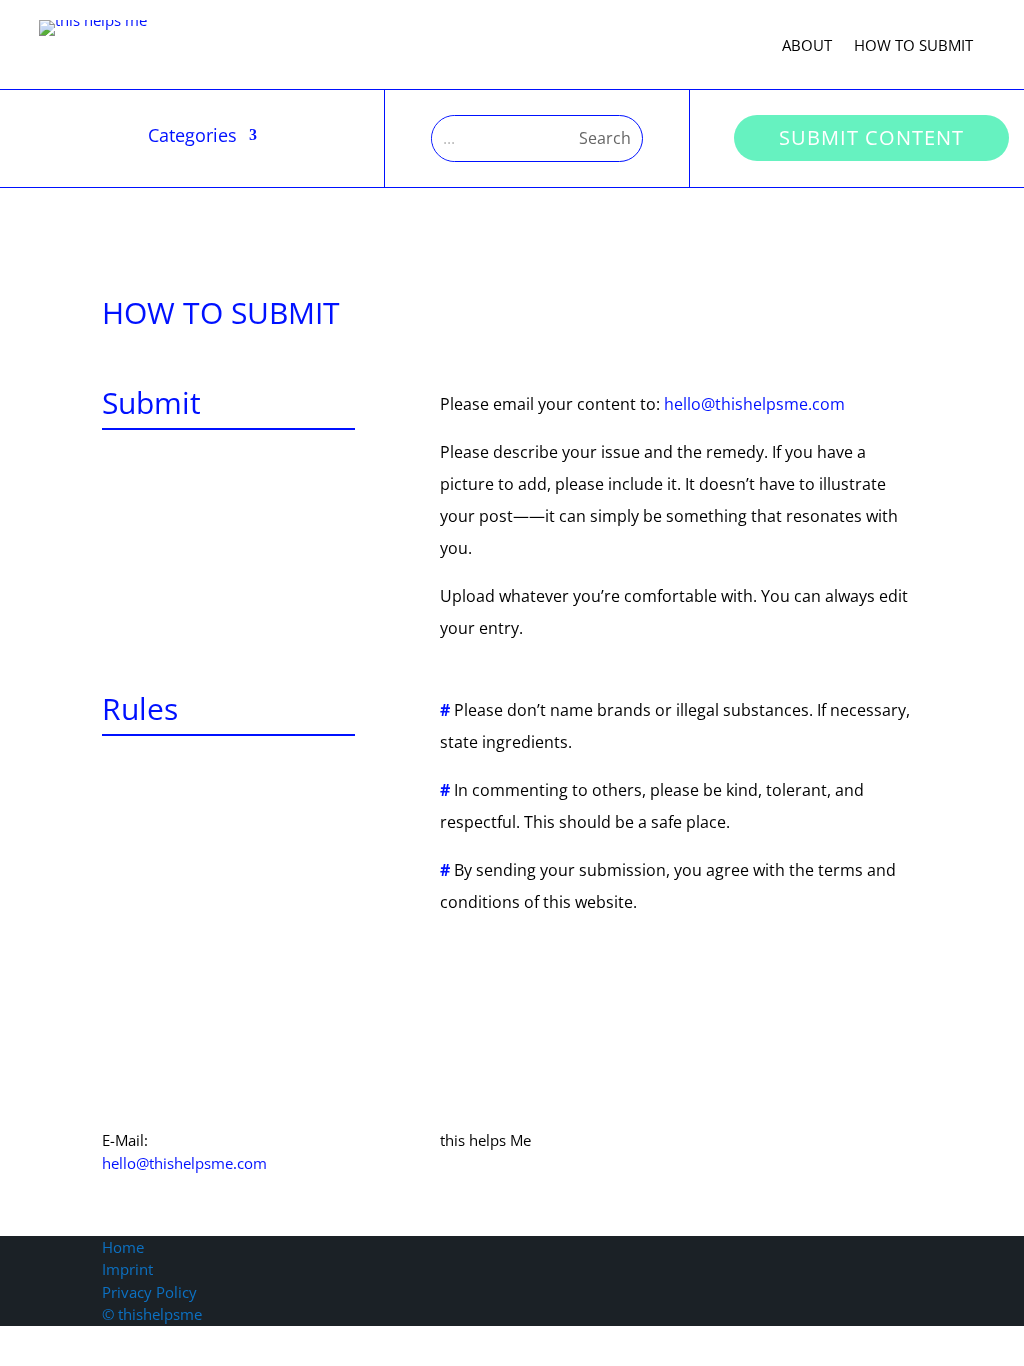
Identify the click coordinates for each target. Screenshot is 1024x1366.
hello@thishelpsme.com (754, 404)
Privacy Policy (149, 1292)
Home (123, 1247)
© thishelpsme (152, 1314)
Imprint (127, 1269)
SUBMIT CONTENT (871, 137)
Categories (192, 137)
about (807, 46)
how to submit (913, 46)
